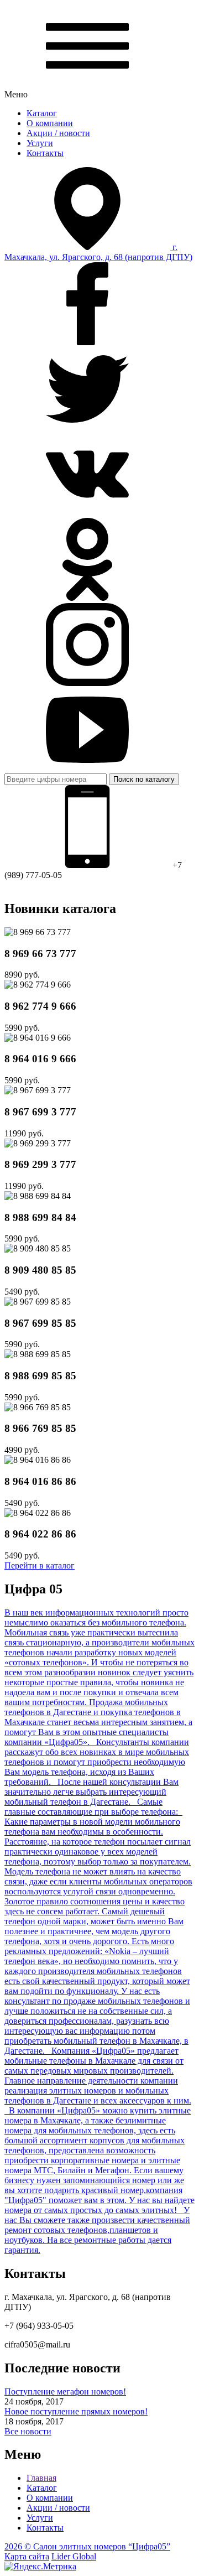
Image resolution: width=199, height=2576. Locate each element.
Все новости (28, 2431)
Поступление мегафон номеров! (65, 2391)
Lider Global (74, 2556)
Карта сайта (27, 2556)
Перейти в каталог (40, 1565)
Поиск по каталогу (144, 779)
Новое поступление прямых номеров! (76, 2411)
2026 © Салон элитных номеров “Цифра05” (87, 2546)
